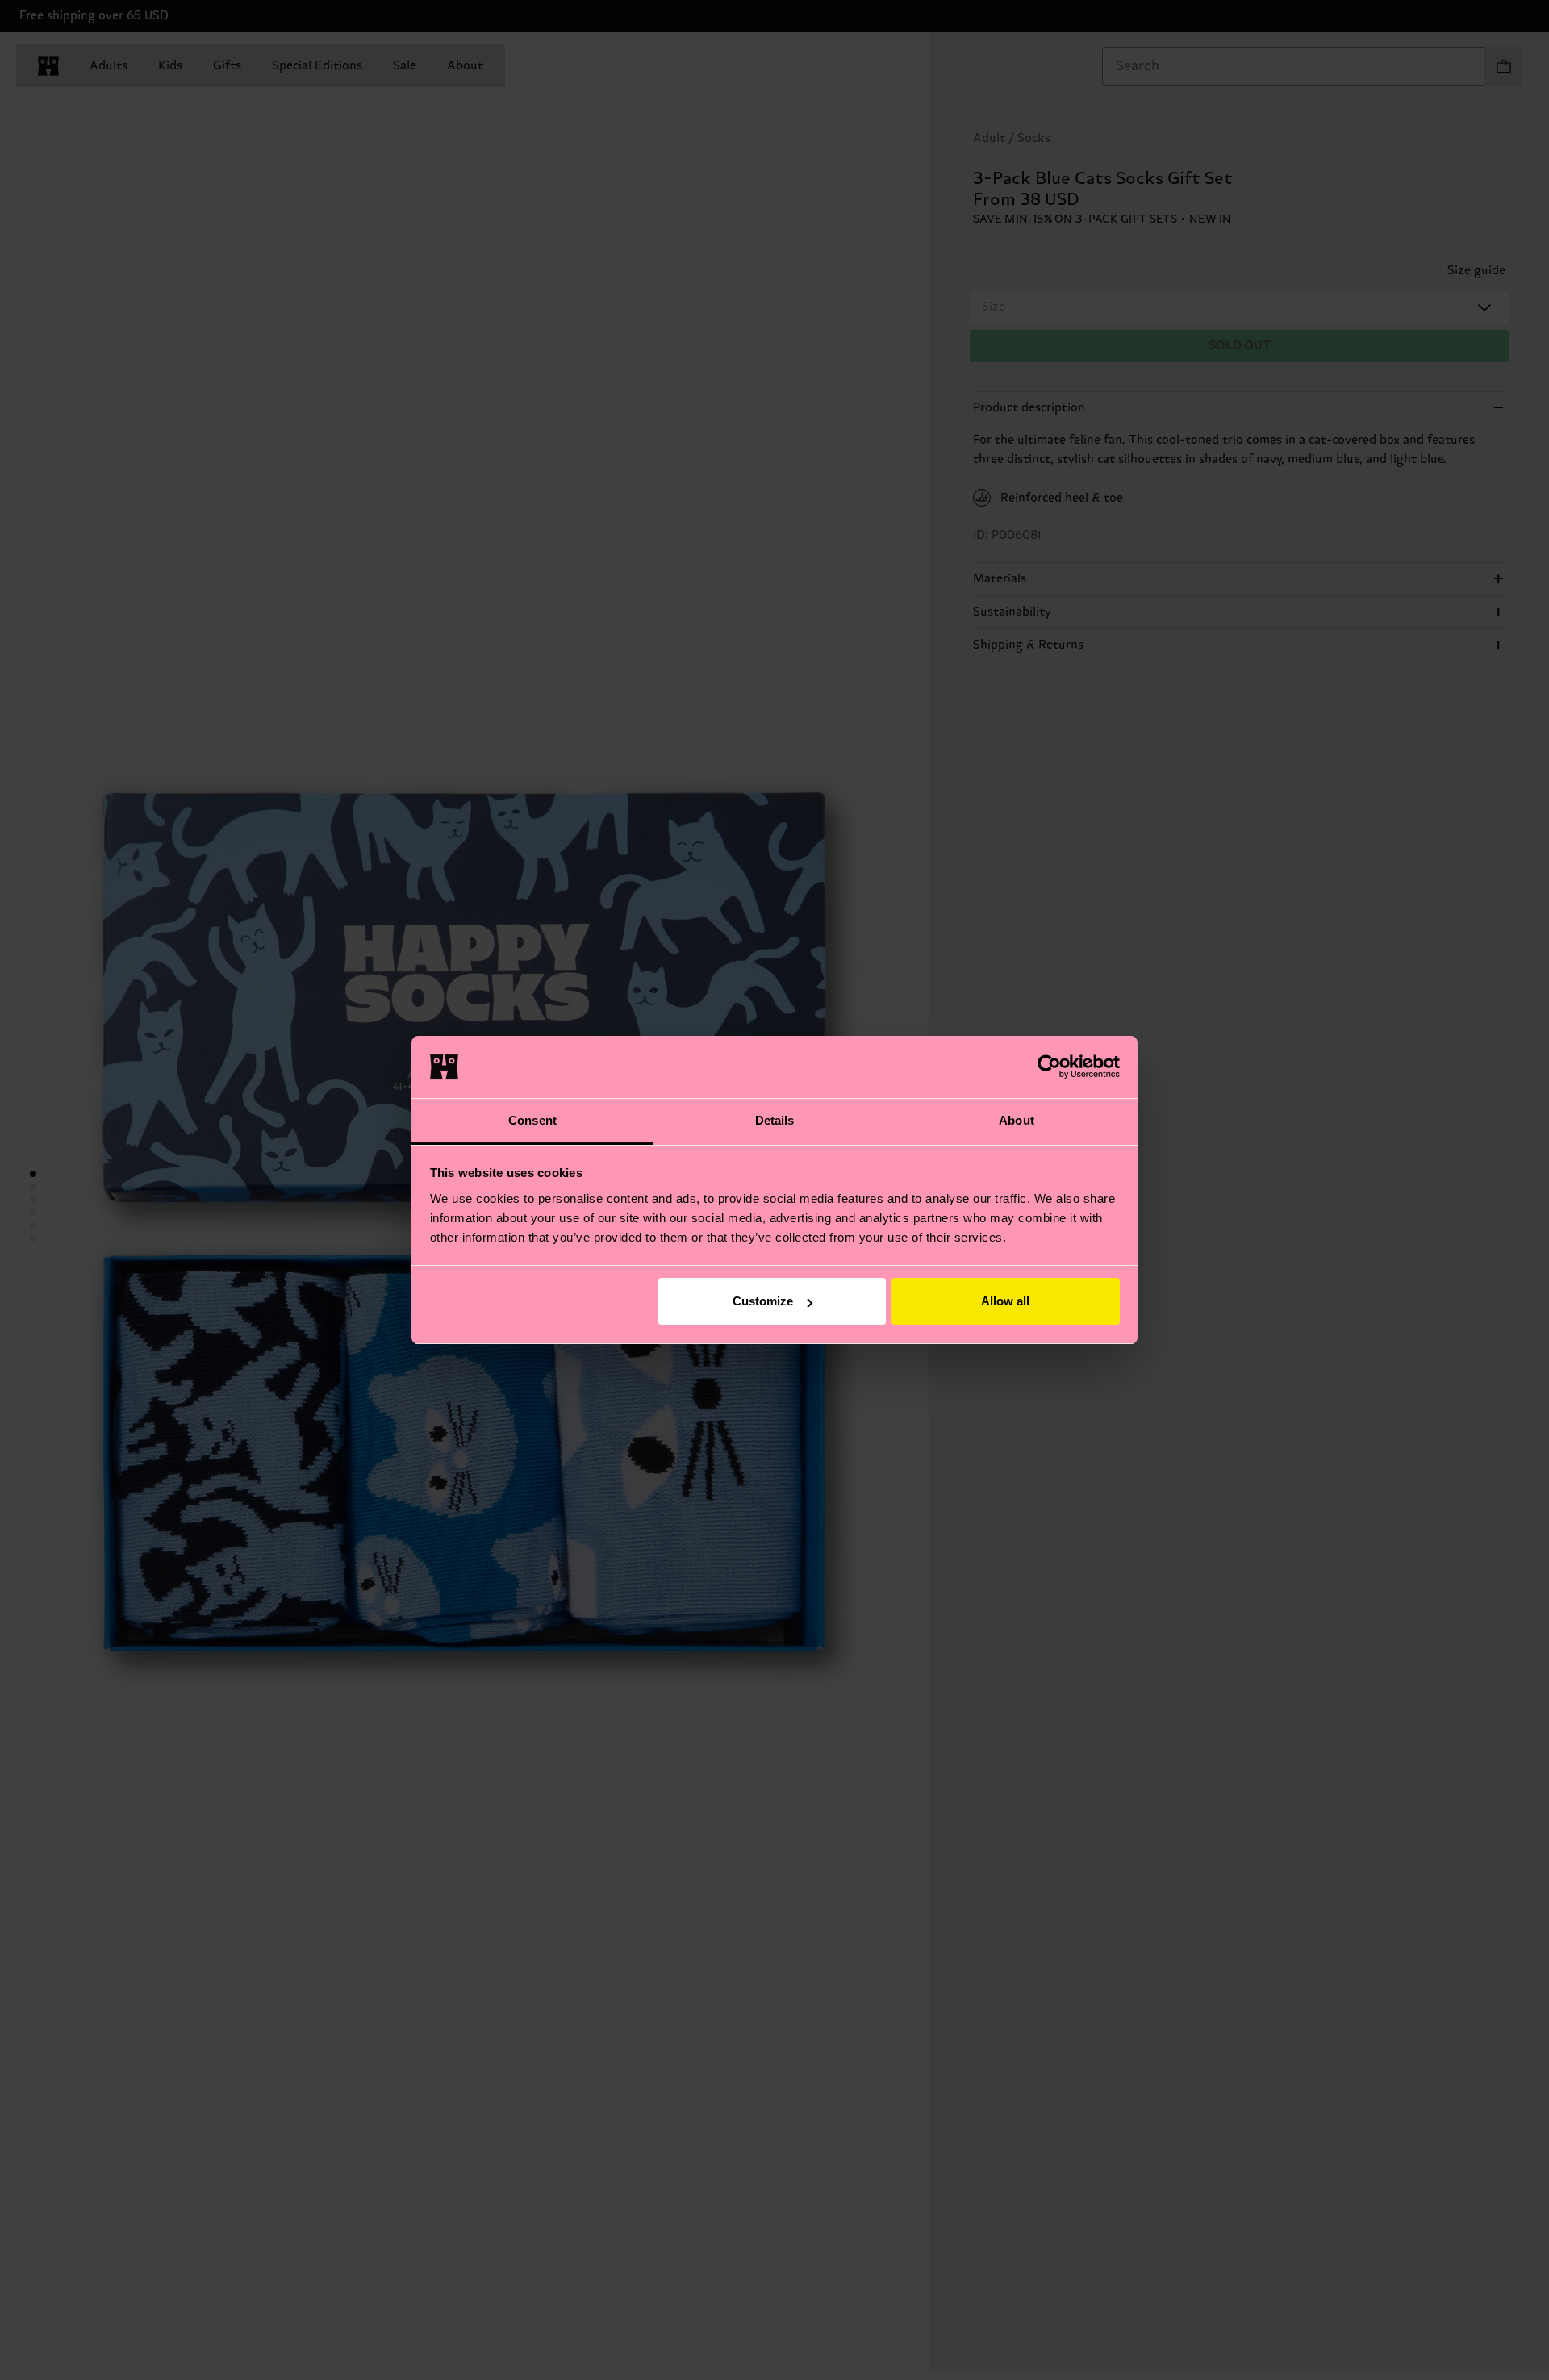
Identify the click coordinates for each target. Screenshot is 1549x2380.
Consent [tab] (532, 1120)
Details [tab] (775, 1120)
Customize (763, 1301)
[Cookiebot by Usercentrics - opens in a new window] (1049, 1067)
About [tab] (1017, 1120)
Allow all (1005, 1301)
